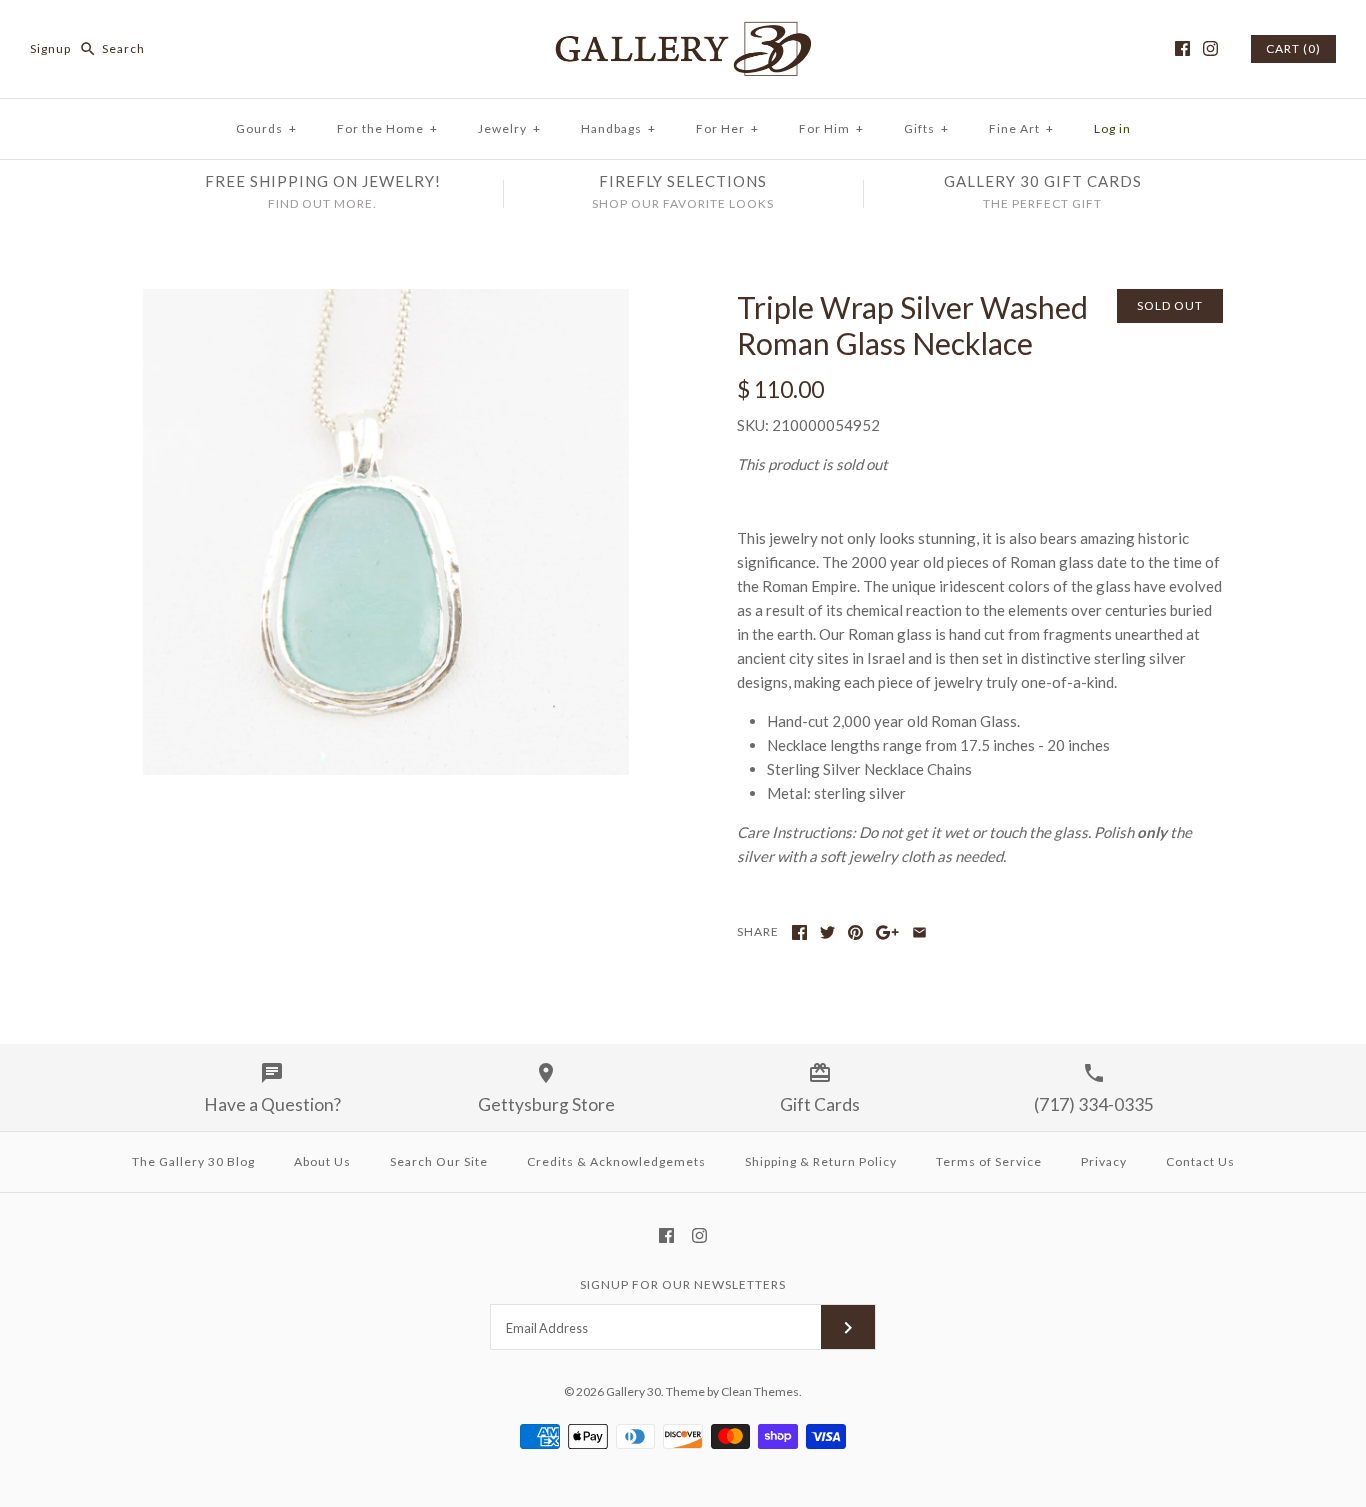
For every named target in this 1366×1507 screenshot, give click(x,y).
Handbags (618, 128)
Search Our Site (439, 1161)
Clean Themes (760, 1391)
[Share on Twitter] (827, 932)
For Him (831, 128)
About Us (322, 1161)
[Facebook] (1182, 48)
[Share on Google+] (887, 932)
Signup (50, 48)
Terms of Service (989, 1161)
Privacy (1104, 1161)
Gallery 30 (633, 1391)
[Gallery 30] (683, 32)
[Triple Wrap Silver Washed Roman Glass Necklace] (386, 301)
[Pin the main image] (855, 932)
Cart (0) (1293, 48)
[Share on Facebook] (799, 932)
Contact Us (1200, 1161)
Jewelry (509, 128)
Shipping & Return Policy (821, 1161)
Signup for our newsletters (683, 1284)
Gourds (266, 128)
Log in (1112, 128)
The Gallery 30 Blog (193, 1161)
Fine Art (1021, 128)
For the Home (387, 128)
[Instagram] (1210, 48)
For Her (727, 128)
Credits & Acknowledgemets (616, 1161)
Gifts (926, 128)
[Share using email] (919, 932)
